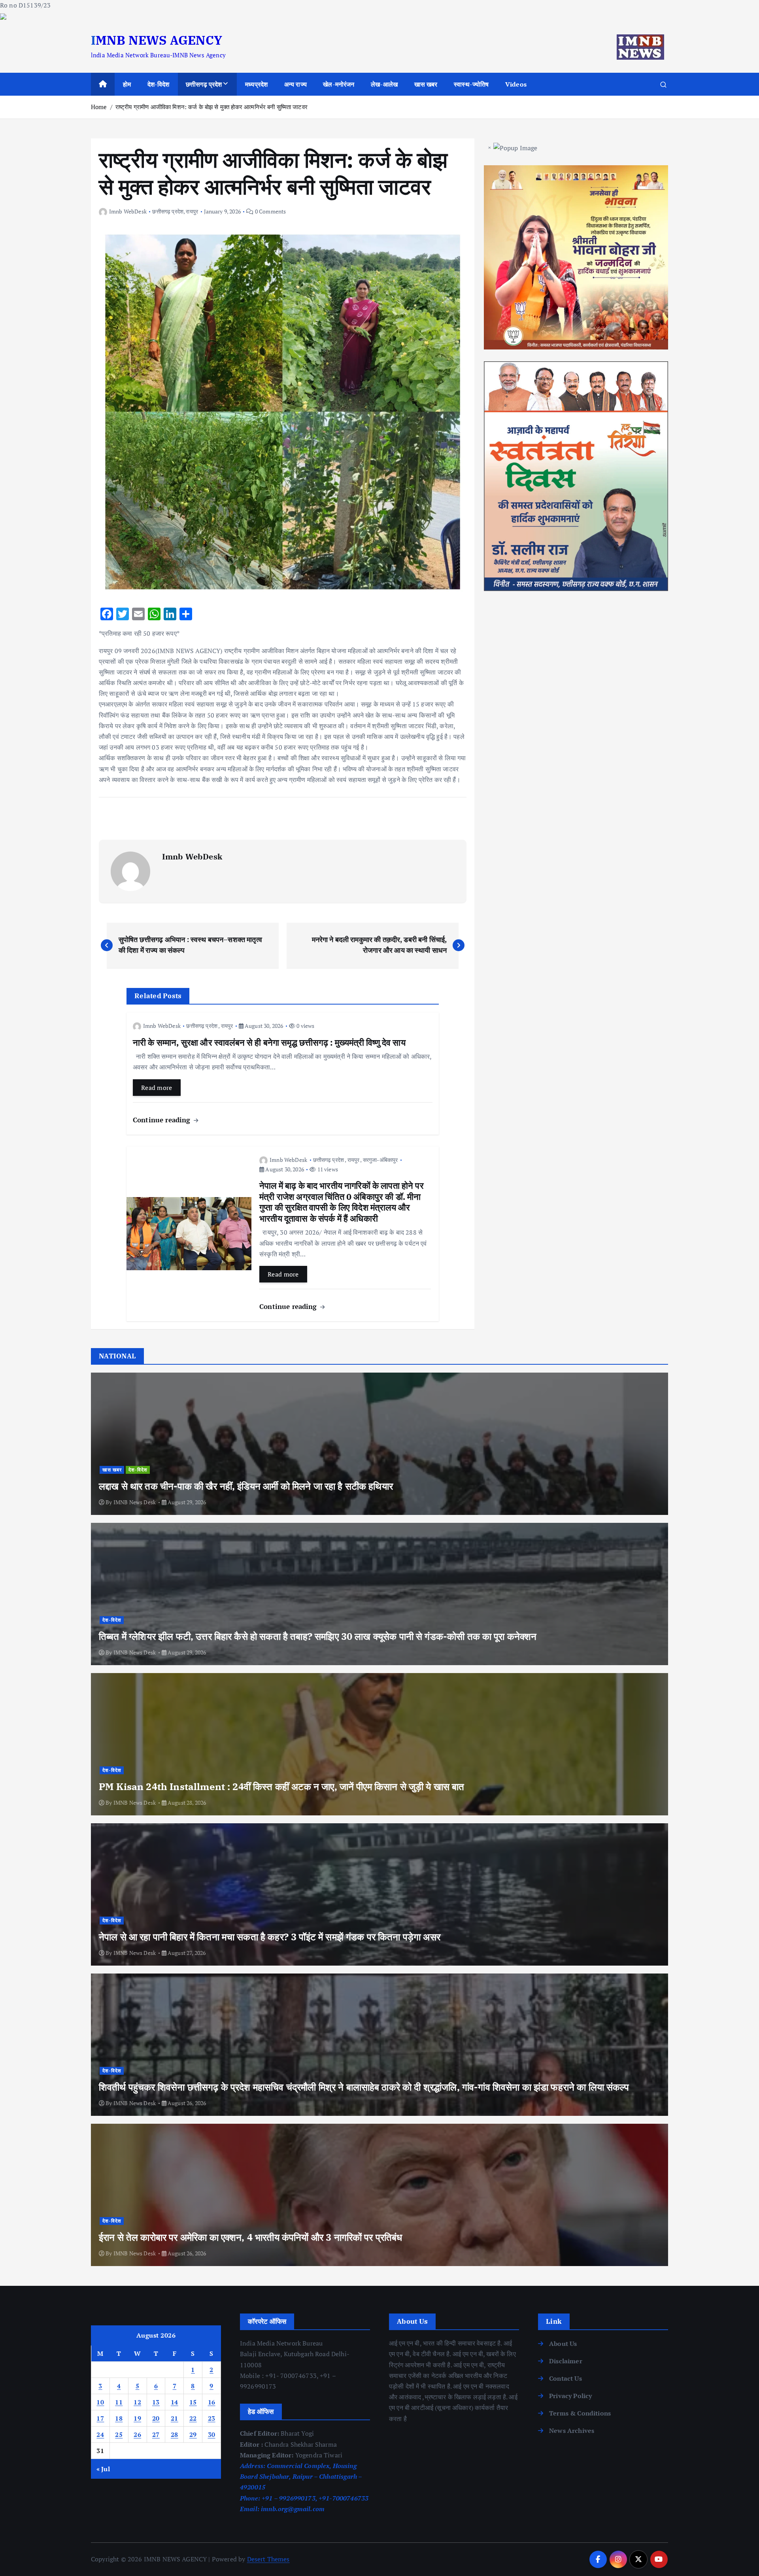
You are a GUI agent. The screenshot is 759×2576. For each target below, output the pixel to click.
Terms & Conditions (580, 2413)
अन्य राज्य (295, 84)
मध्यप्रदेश (256, 84)
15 (193, 2402)
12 (137, 2402)
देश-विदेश (159, 84)
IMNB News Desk (135, 1502)
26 (137, 2434)
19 (137, 2418)
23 (212, 2418)
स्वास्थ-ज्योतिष (471, 84)
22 (193, 2418)
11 (119, 2402)
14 (175, 2402)
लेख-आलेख (384, 84)
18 (119, 2418)
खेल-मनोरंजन (339, 84)
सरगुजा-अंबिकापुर (380, 1160)
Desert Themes (268, 2559)
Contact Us (565, 2378)
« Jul (103, 2469)
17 (100, 2418)
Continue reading (163, 1120)
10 (100, 2402)
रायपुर (192, 211)
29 (193, 2434)
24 (100, 2434)
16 (212, 2402)
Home (99, 107)
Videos (516, 84)
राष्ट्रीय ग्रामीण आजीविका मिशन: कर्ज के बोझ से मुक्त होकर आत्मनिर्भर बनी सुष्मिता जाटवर (211, 107)
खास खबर (426, 84)
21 (175, 2418)
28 (175, 2434)
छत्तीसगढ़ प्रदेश (204, 84)
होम (127, 84)
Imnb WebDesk (128, 211)
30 (212, 2434)
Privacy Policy (570, 2396)
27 (156, 2434)
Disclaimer (566, 2361)
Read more (157, 1088)
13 (156, 2402)
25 (119, 2434)
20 (156, 2418)
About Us (563, 2344)
